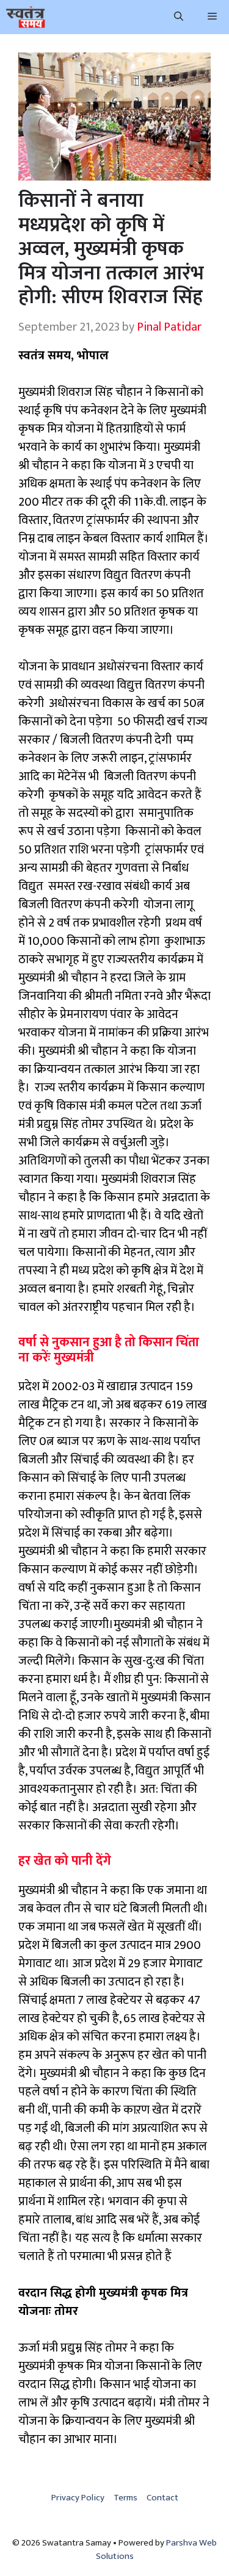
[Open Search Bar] (179, 17)
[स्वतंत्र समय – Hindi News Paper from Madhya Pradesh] (26, 17)
